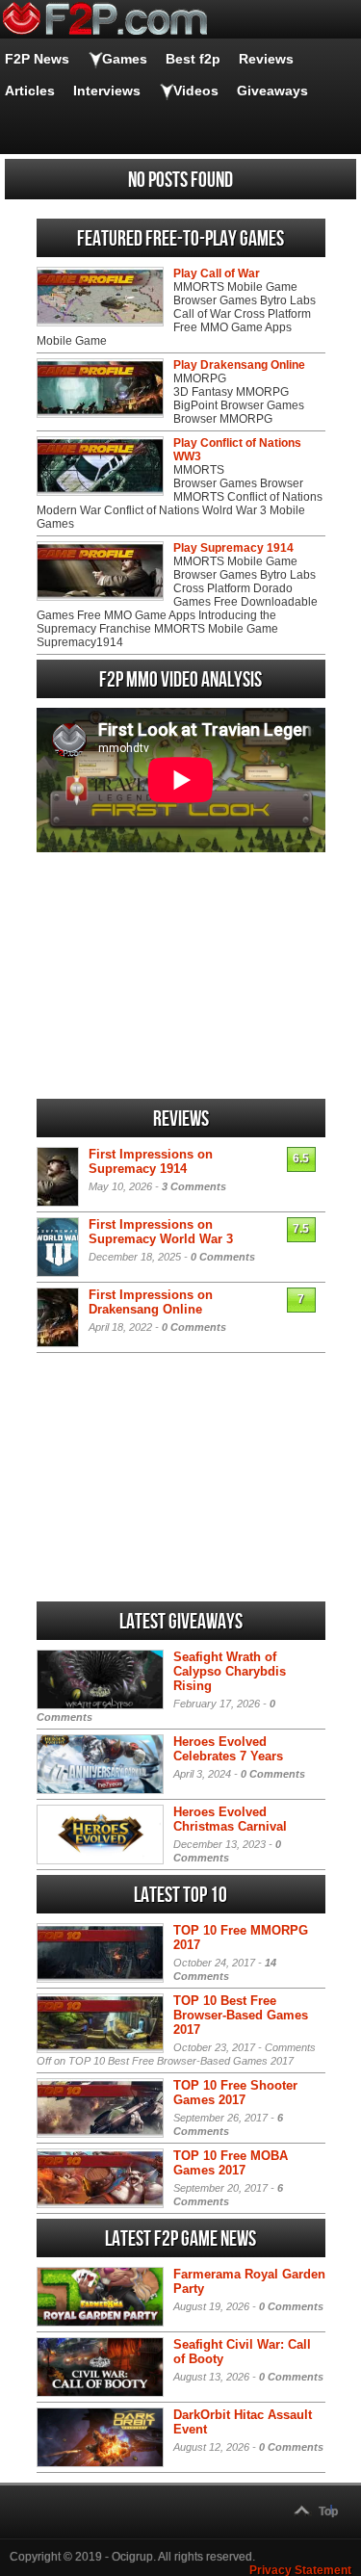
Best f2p (193, 59)
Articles (30, 91)
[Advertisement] (181, 976)
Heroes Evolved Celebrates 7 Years (228, 1749)
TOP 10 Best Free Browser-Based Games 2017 (241, 2015)
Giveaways (272, 91)
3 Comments (194, 1186)
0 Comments (223, 1257)
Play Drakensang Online (239, 365)
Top (328, 2511)
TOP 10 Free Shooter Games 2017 (235, 2093)
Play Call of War (217, 273)
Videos (196, 91)
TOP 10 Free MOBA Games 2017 (231, 2163)
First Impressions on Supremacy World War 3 (161, 1232)
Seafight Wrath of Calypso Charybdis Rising (230, 1671)
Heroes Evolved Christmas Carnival (230, 1819)
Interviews (107, 91)
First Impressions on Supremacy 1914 (151, 1161)
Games (125, 59)
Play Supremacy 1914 (233, 548)
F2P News (37, 59)
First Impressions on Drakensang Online (151, 1302)
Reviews (266, 59)
